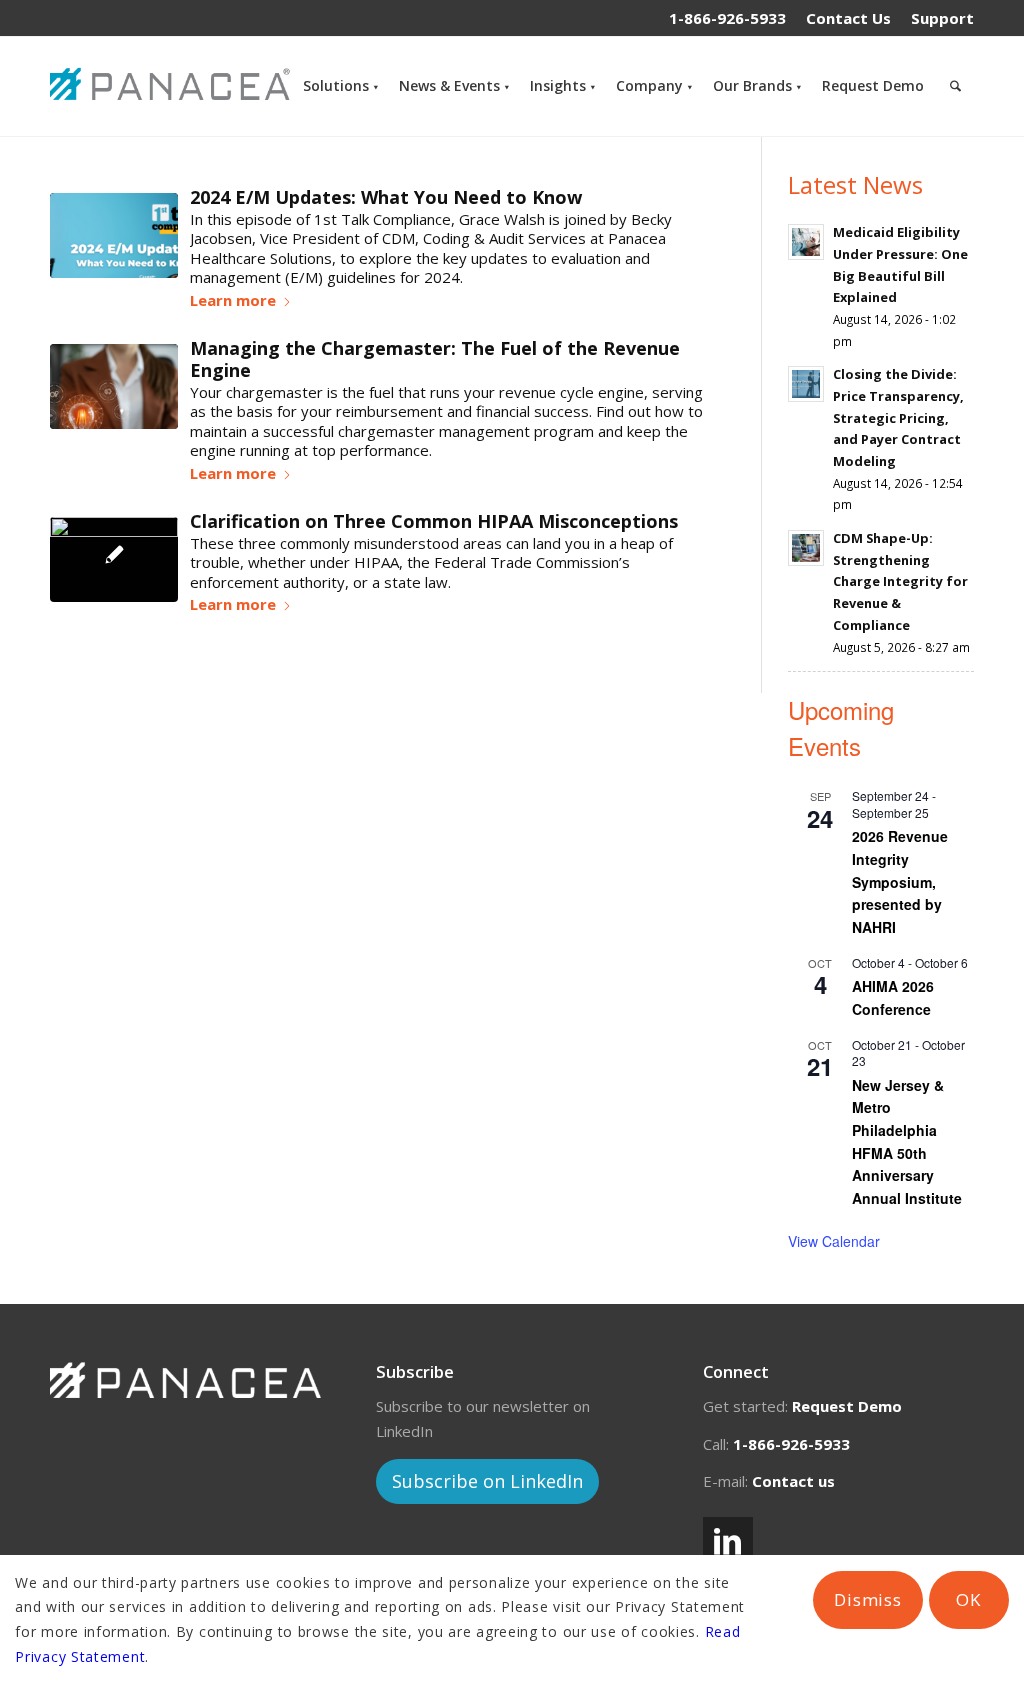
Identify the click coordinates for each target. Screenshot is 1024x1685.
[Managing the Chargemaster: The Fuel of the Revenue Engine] (114, 386)
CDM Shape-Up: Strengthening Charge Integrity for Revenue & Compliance (900, 581)
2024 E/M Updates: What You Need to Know (386, 197)
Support (942, 18)
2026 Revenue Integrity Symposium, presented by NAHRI (900, 881)
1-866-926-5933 (727, 18)
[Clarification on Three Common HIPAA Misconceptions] (114, 559)
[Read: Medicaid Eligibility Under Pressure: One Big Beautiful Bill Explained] (806, 242)
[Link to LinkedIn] (728, 1542)
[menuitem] (848, 18)
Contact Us (848, 18)
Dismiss (868, 1599)
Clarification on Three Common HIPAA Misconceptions (434, 521)
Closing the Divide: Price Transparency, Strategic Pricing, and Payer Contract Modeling (898, 417)
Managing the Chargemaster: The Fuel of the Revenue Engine (435, 359)
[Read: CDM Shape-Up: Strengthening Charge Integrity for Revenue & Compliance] (806, 548)
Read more (241, 303)
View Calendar (834, 1241)
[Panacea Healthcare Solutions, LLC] (175, 86)
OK (968, 1599)
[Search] (955, 86)
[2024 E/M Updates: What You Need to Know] (114, 235)
